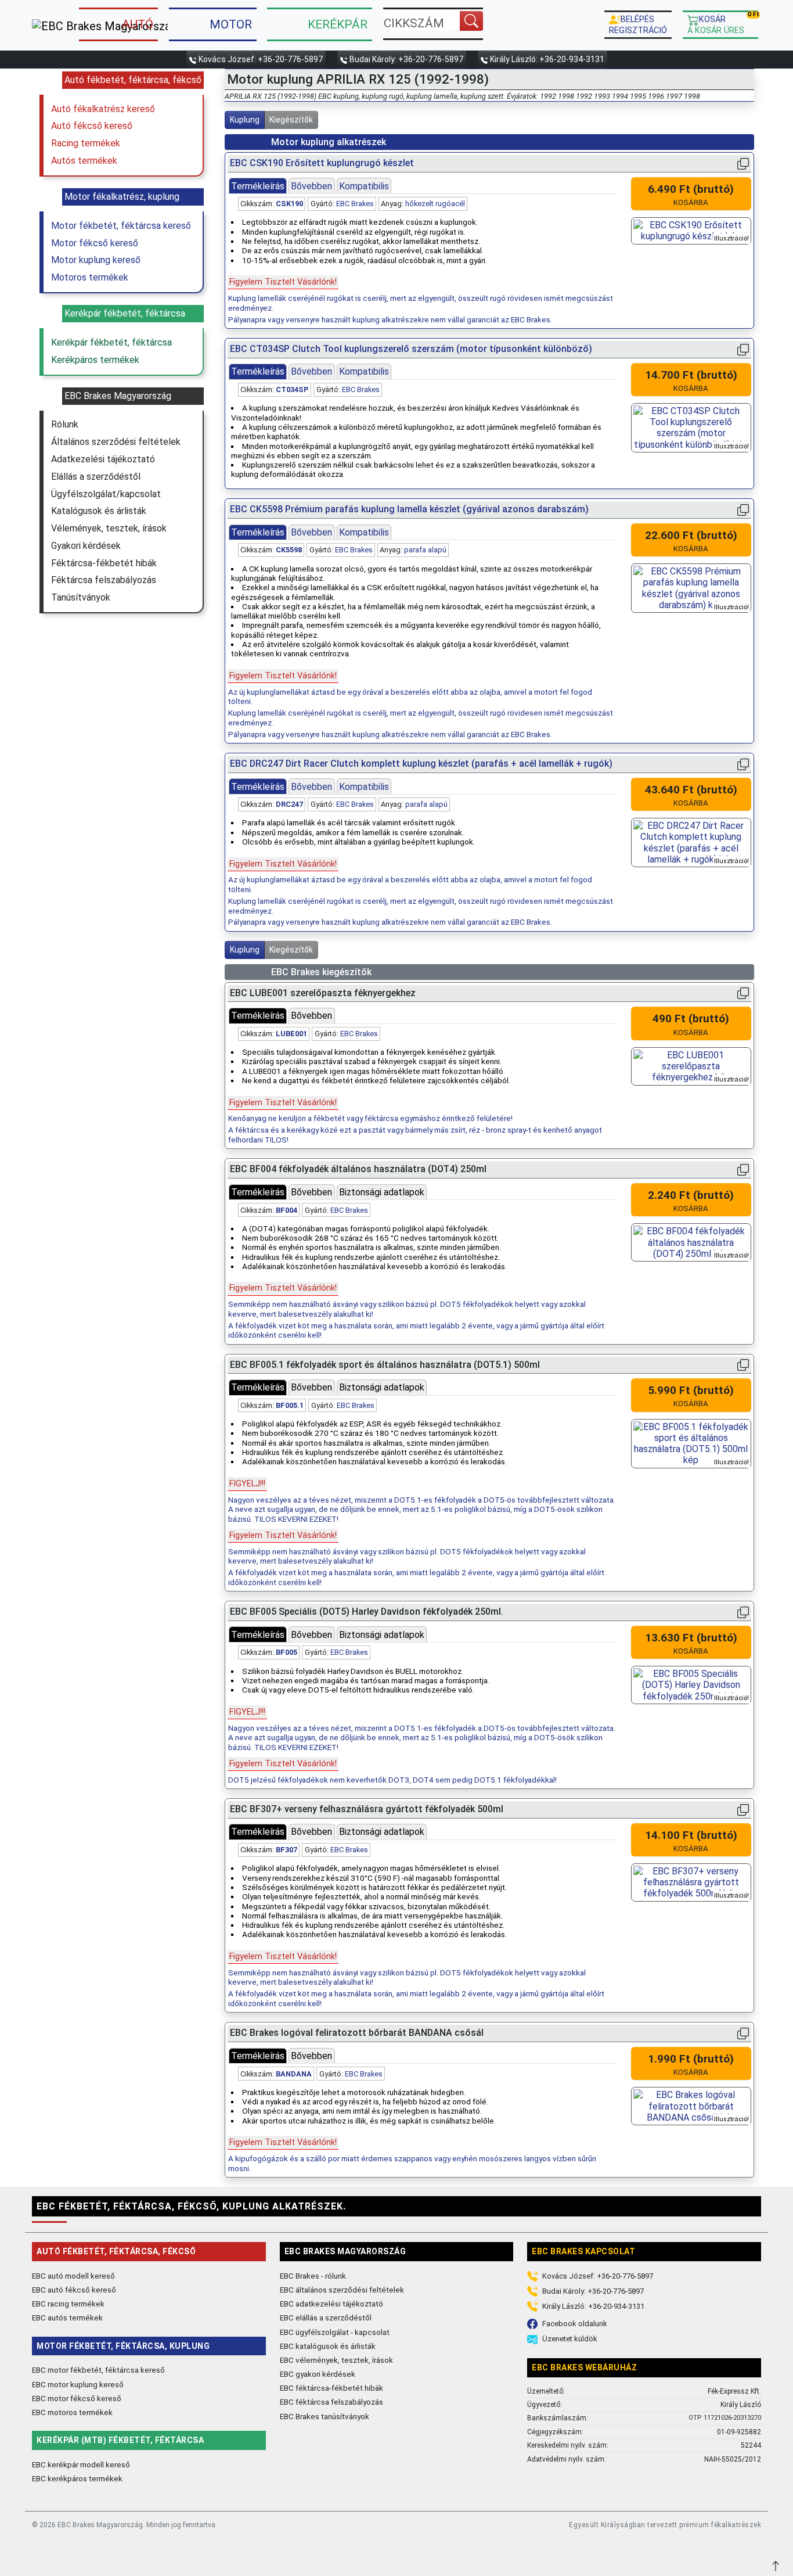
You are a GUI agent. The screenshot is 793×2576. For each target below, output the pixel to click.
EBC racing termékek (68, 2304)
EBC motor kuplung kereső (78, 2384)
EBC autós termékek (67, 2318)
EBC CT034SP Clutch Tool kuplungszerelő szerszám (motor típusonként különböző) (411, 349)
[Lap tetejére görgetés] (777, 2565)
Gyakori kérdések (86, 546)
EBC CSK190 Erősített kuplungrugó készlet (322, 163)
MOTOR (231, 24)
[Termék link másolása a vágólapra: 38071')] (743, 1365)
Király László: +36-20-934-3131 (547, 59)
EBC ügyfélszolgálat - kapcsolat (335, 2332)
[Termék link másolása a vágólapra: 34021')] (743, 764)
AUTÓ (138, 24)
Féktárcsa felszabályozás (104, 580)
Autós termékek (84, 161)
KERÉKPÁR (338, 24)
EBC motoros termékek (72, 2412)
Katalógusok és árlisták (99, 511)
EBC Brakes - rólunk (313, 2276)
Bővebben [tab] (311, 186)
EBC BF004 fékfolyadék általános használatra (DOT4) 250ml (358, 1169)
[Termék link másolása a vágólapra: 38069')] (743, 1612)
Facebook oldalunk (575, 2324)
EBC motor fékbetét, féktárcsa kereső (98, 2370)
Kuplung (245, 120)
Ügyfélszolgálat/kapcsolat (106, 494)
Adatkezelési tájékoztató (103, 459)
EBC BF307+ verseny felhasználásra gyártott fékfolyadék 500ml (367, 1809)
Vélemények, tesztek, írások (109, 528)
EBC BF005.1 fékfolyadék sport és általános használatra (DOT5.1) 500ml (385, 1365)
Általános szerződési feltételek (116, 442)
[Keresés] (471, 21)
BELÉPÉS (638, 24)
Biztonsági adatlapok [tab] (382, 1192)
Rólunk (65, 424)
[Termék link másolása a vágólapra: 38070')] (743, 1170)
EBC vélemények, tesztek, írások (336, 2360)
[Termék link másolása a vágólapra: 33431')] (743, 510)
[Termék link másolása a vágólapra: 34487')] (743, 349)
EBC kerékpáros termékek (77, 2478)
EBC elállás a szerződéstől (326, 2318)
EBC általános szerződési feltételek (342, 2290)
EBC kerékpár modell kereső (81, 2464)
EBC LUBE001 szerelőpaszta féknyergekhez (323, 993)
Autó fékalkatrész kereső (103, 109)
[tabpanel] (422, 260)
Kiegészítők (291, 120)
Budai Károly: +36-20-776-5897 (406, 59)
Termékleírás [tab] (258, 186)
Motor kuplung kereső (96, 260)
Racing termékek (86, 143)
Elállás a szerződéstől (96, 477)
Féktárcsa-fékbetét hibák (104, 563)
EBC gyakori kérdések (318, 2374)
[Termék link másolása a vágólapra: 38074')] (743, 2033)
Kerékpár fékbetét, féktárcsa (111, 342)
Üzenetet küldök (570, 2339)
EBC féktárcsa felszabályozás (331, 2402)
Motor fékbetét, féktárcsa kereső (121, 226)
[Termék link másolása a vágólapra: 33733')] (743, 164)
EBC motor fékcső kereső (77, 2398)
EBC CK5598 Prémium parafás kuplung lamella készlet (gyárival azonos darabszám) (409, 509)
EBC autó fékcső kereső (74, 2290)
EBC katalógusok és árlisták (328, 2346)
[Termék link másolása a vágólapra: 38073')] (743, 994)
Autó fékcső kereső (92, 126)
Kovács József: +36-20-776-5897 (261, 59)
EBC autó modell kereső (73, 2276)
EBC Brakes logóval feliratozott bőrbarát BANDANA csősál (357, 2033)
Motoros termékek (90, 277)
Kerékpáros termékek (95, 360)
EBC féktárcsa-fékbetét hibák (331, 2388)
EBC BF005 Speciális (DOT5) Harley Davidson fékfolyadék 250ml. (367, 1612)
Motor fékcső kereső (95, 243)
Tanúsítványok (81, 597)
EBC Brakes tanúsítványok (325, 2416)
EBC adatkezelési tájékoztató (331, 2304)
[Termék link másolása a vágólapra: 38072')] (743, 1810)
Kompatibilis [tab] (364, 186)
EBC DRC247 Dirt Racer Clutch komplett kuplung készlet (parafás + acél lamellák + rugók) (421, 764)
